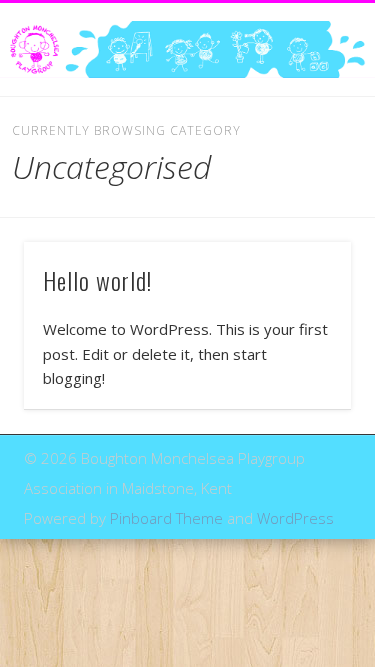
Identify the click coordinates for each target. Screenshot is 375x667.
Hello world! (97, 280)
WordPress (295, 518)
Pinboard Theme (166, 518)
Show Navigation (303, 179)
